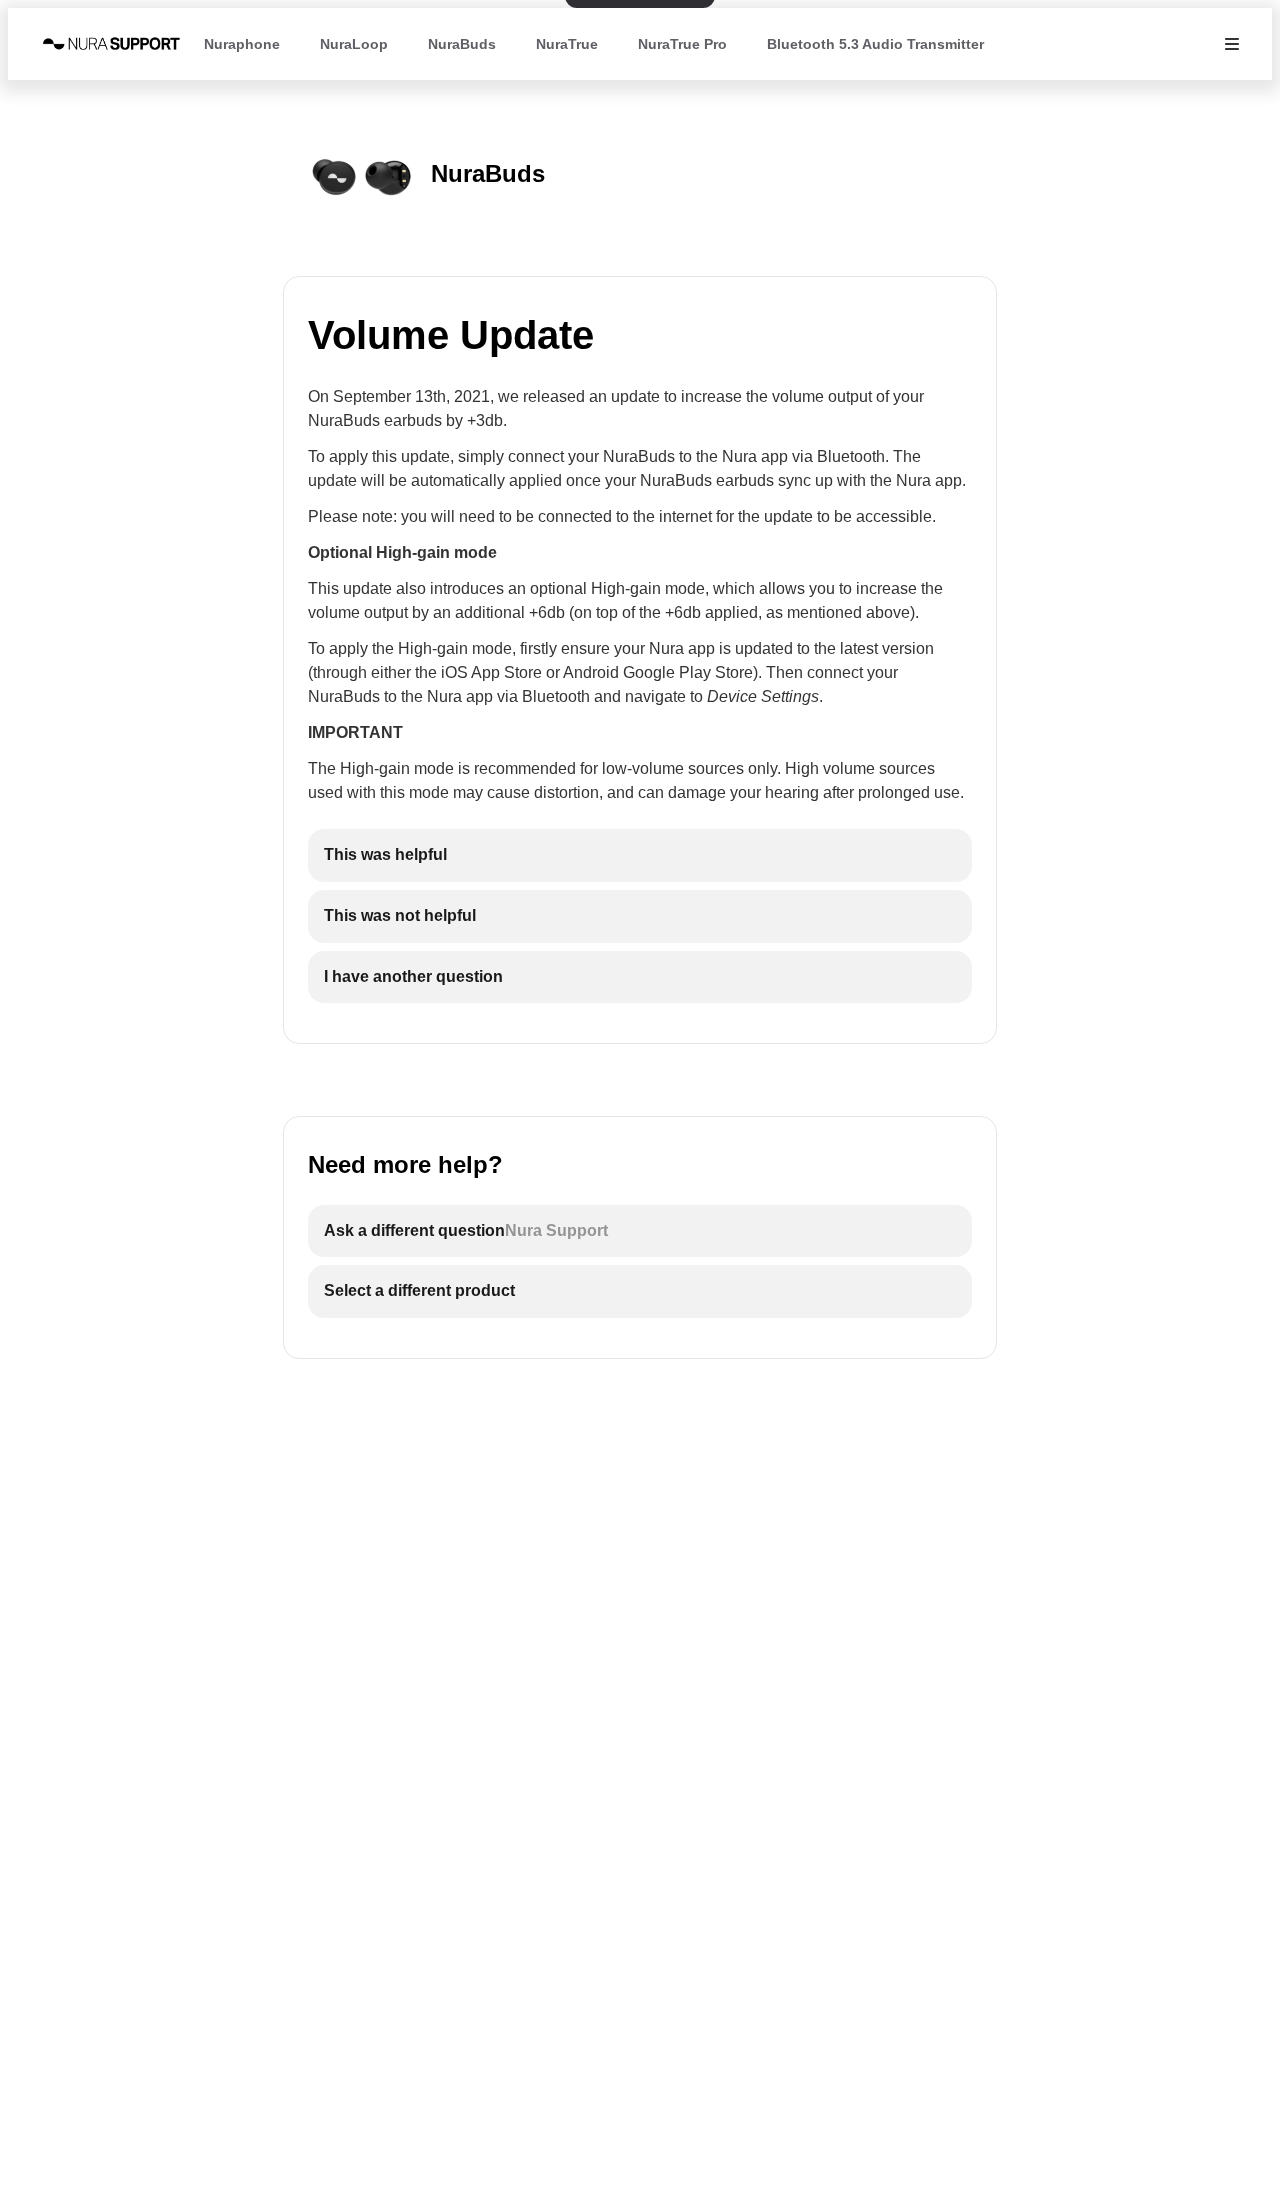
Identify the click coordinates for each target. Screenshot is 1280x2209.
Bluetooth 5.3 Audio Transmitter (875, 44)
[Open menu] (1232, 44)
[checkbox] (640, 855)
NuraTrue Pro (682, 44)
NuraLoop (354, 44)
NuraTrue (567, 44)
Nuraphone (242, 44)
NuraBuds (462, 44)
